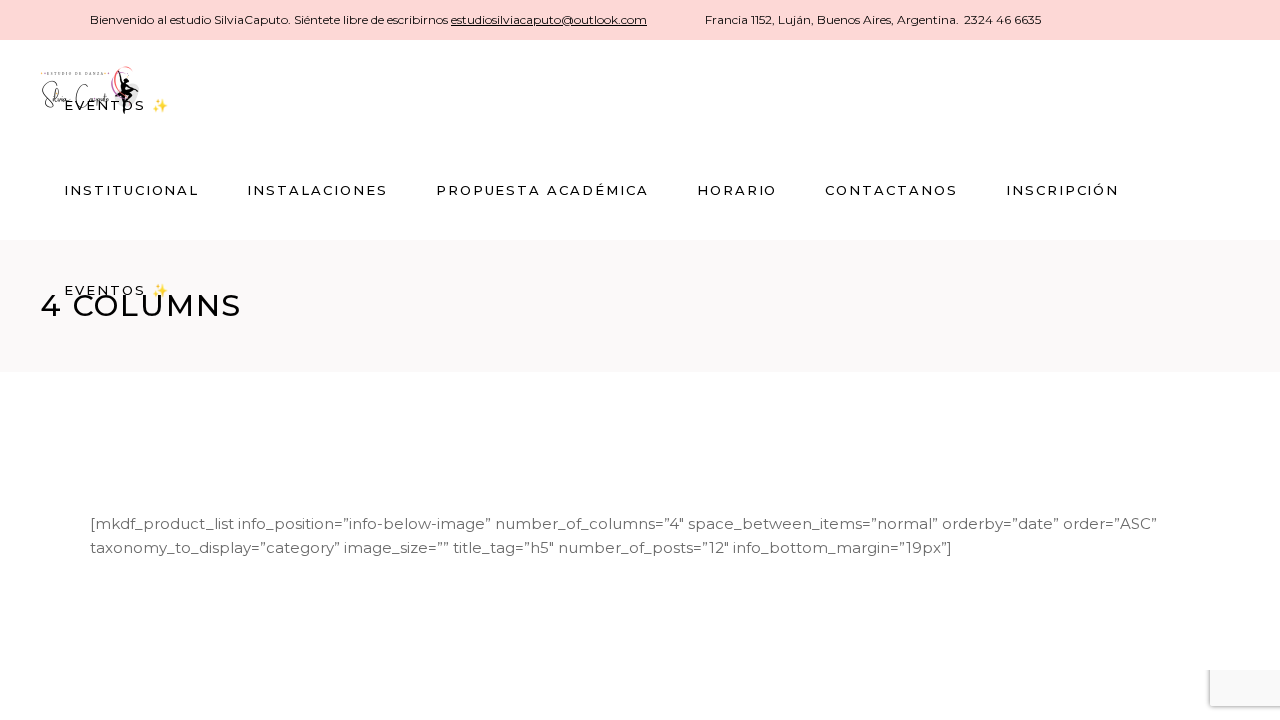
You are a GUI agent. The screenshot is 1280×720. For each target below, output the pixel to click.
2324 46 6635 (1002, 19)
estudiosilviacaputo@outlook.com (549, 19)
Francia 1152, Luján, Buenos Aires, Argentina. (832, 19)
